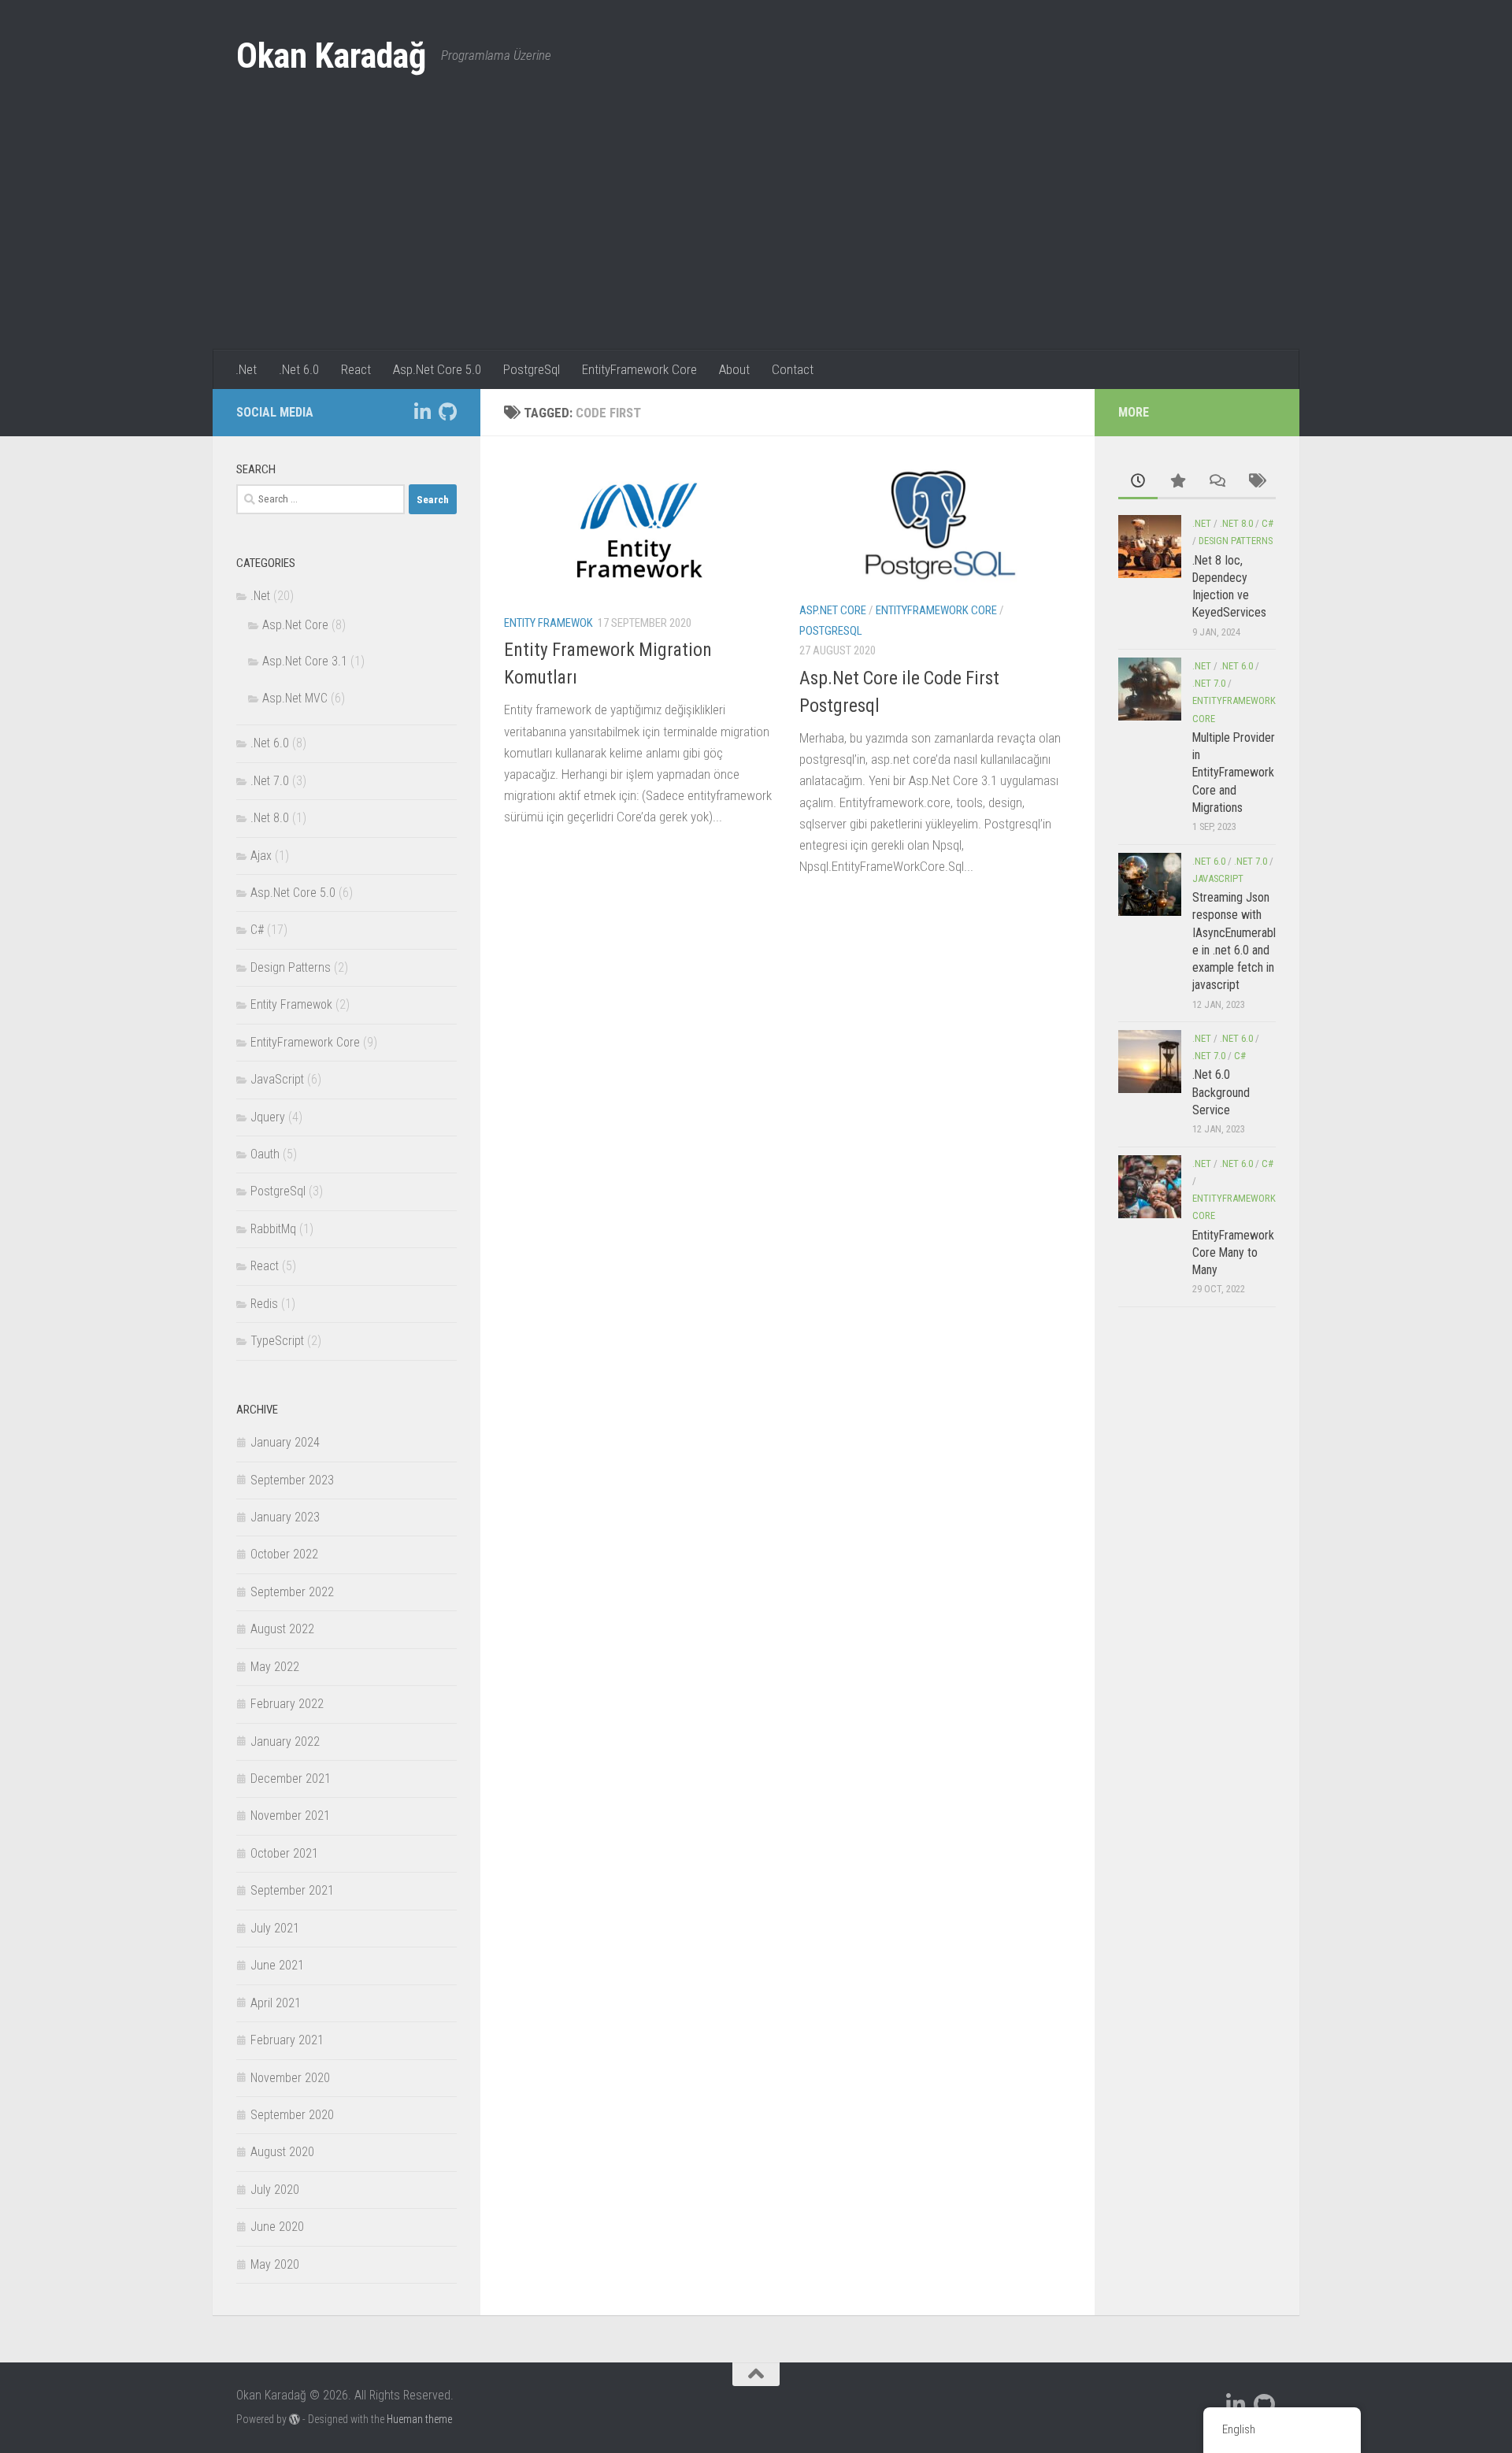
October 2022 (284, 1554)
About (734, 369)
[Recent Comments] (1217, 482)
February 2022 (287, 1704)
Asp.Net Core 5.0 (437, 369)
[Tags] (1256, 482)
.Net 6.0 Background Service (1221, 1092)
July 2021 (275, 1928)
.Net (246, 369)
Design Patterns (291, 967)
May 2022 (275, 1667)
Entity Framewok (548, 623)
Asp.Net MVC (295, 698)
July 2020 (275, 2190)
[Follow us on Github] (447, 412)
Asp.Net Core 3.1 (305, 661)
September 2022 (292, 1592)
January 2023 (285, 1517)
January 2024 (285, 1442)
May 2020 (275, 2264)
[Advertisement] (756, 232)
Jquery (268, 1117)
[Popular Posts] (1177, 482)
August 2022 (282, 1629)
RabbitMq (273, 1229)
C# (257, 930)
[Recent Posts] (1138, 482)
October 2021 (284, 1853)
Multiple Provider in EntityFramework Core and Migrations (1234, 773)
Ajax (261, 856)
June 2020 (277, 2227)
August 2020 (282, 2152)
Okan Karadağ (331, 56)
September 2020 (292, 2115)
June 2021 (277, 1965)
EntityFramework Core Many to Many (1233, 1253)
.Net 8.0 (270, 818)
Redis (264, 1304)
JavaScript (277, 1079)
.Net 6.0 (299, 369)
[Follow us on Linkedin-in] (422, 412)
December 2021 (291, 1779)
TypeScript (277, 1341)
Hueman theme (419, 2419)
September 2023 (292, 1480)
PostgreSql (532, 369)
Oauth (265, 1154)
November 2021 (290, 1816)
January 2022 (285, 1742)
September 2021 (292, 1890)
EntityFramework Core (639, 369)
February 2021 (287, 2040)
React (356, 369)
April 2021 (276, 2003)
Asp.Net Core (833, 610)
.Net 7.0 (270, 781)
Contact (793, 369)
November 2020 (290, 2078)
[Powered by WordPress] (295, 2419)
